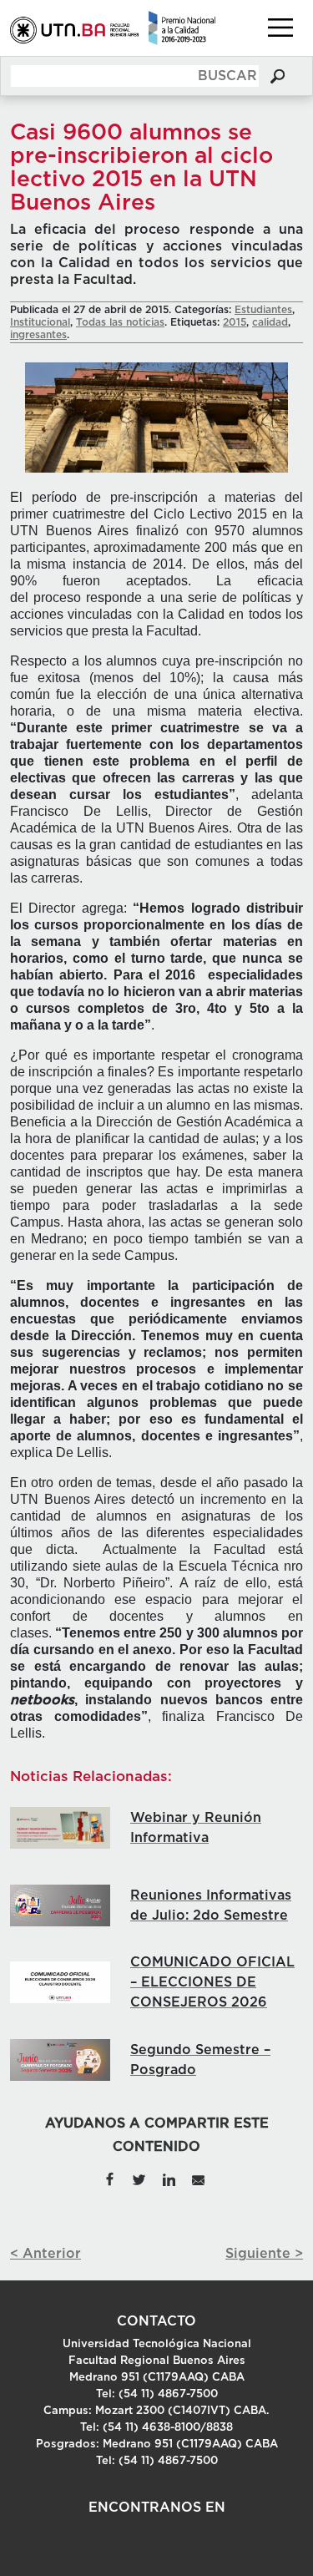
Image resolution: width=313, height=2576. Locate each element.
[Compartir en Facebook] (109, 2179)
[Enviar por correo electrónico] (198, 2179)
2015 (235, 322)
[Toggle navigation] (280, 28)
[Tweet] (139, 2179)
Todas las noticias (120, 322)
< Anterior (45, 2254)
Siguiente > (264, 2254)
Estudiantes (263, 310)
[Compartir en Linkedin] (169, 2179)
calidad (270, 322)
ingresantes (38, 335)
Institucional (40, 322)
